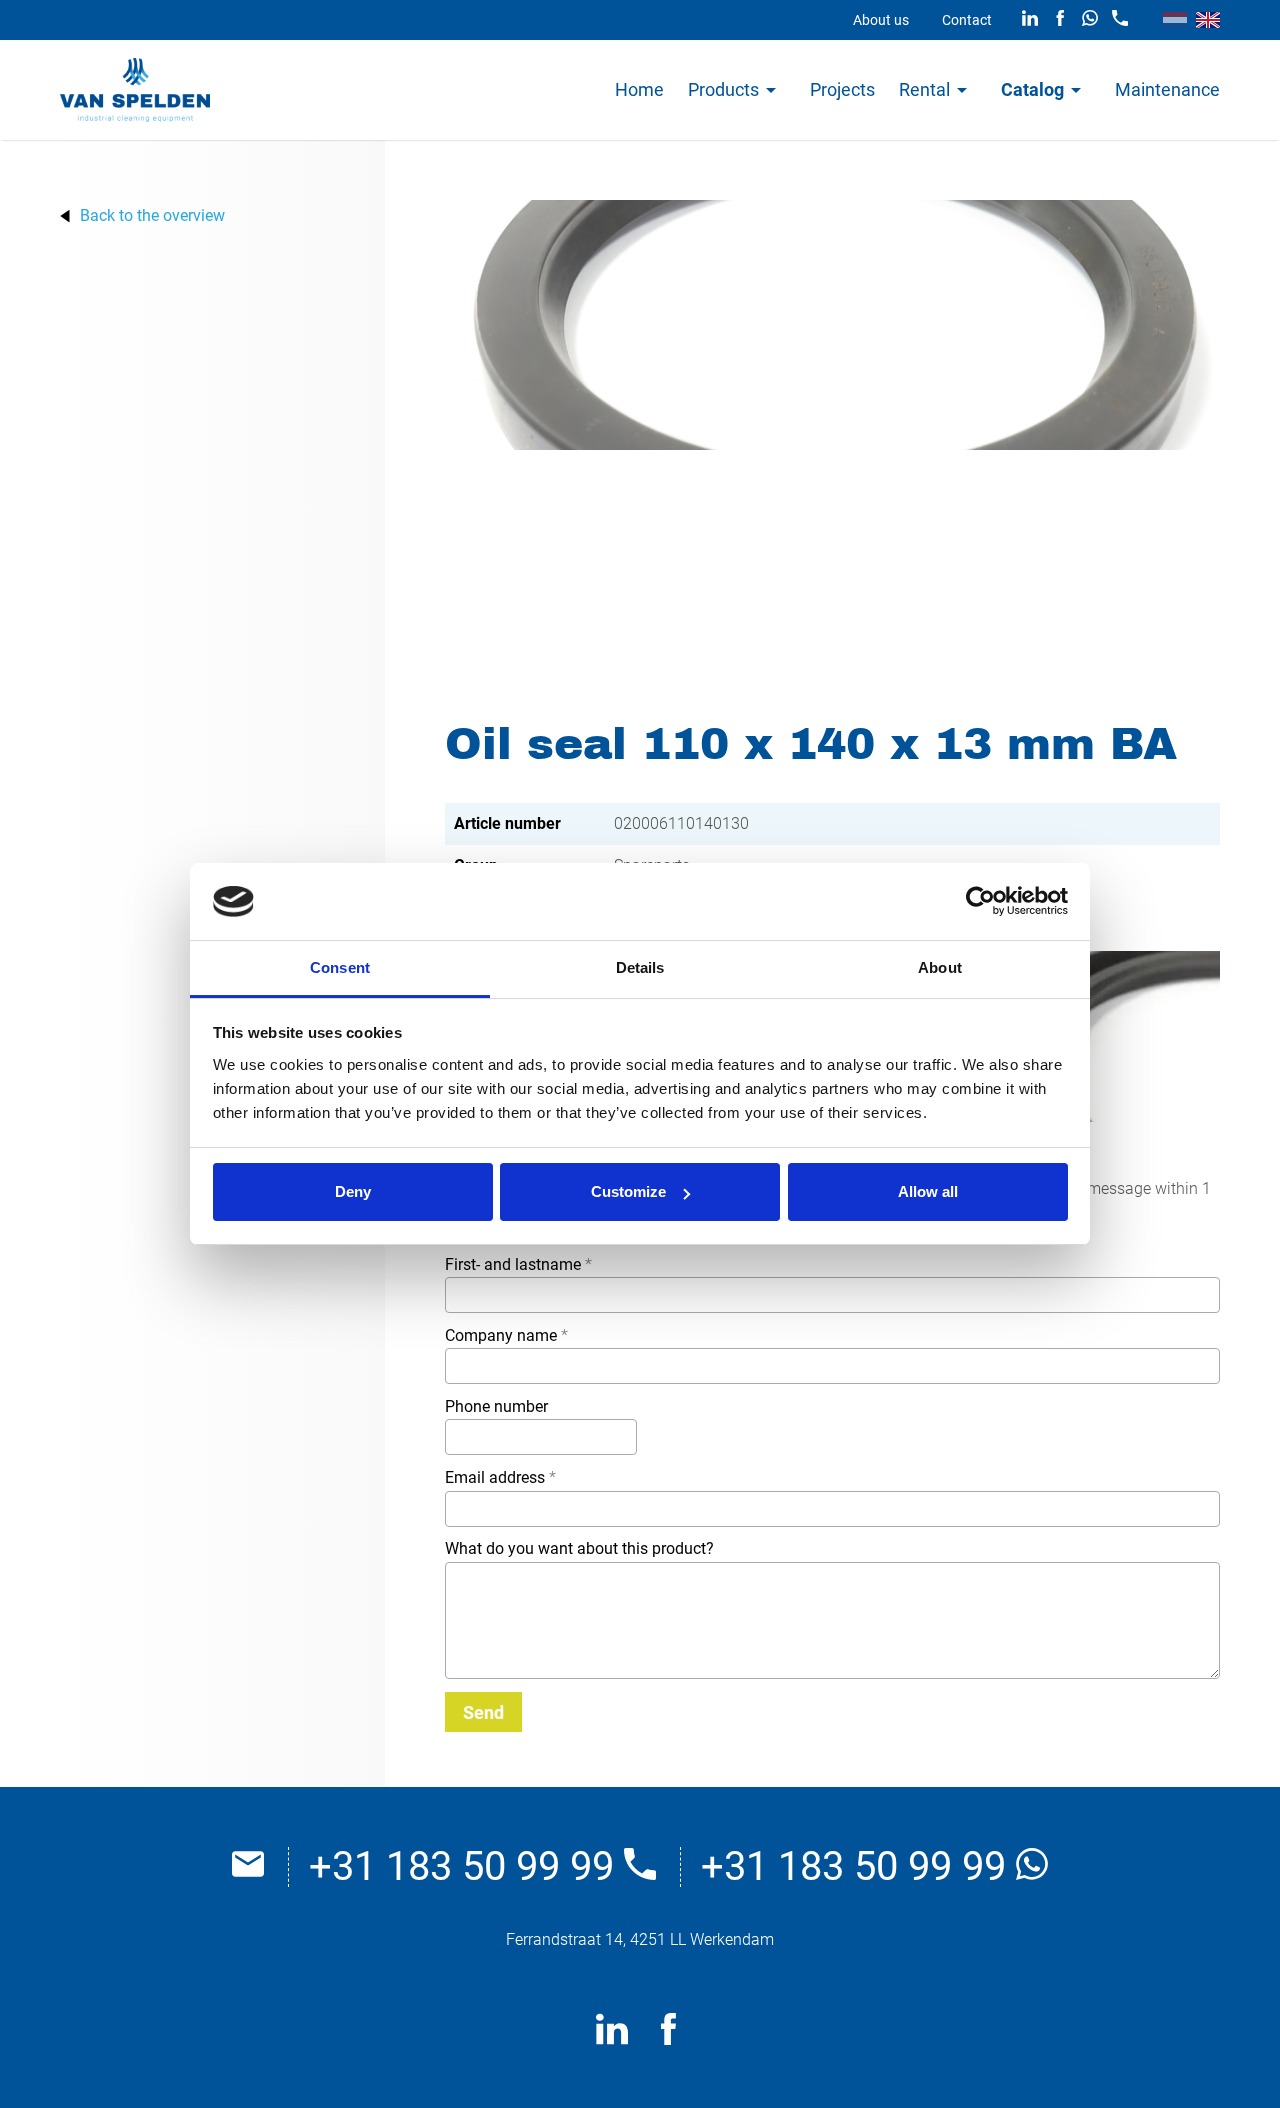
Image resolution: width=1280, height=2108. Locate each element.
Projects (842, 89)
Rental (924, 89)
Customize (628, 1191)
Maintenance (1167, 89)
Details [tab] (640, 967)
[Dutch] (1175, 20)
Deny (353, 1191)
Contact (967, 20)
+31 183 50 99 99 (466, 1867)
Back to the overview (152, 216)
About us (881, 20)
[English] (1208, 20)
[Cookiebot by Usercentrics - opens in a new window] (980, 902)
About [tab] (940, 967)
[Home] (135, 90)
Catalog (1032, 89)
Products (723, 89)
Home (639, 89)
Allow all (928, 1191)
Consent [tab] (340, 967)
